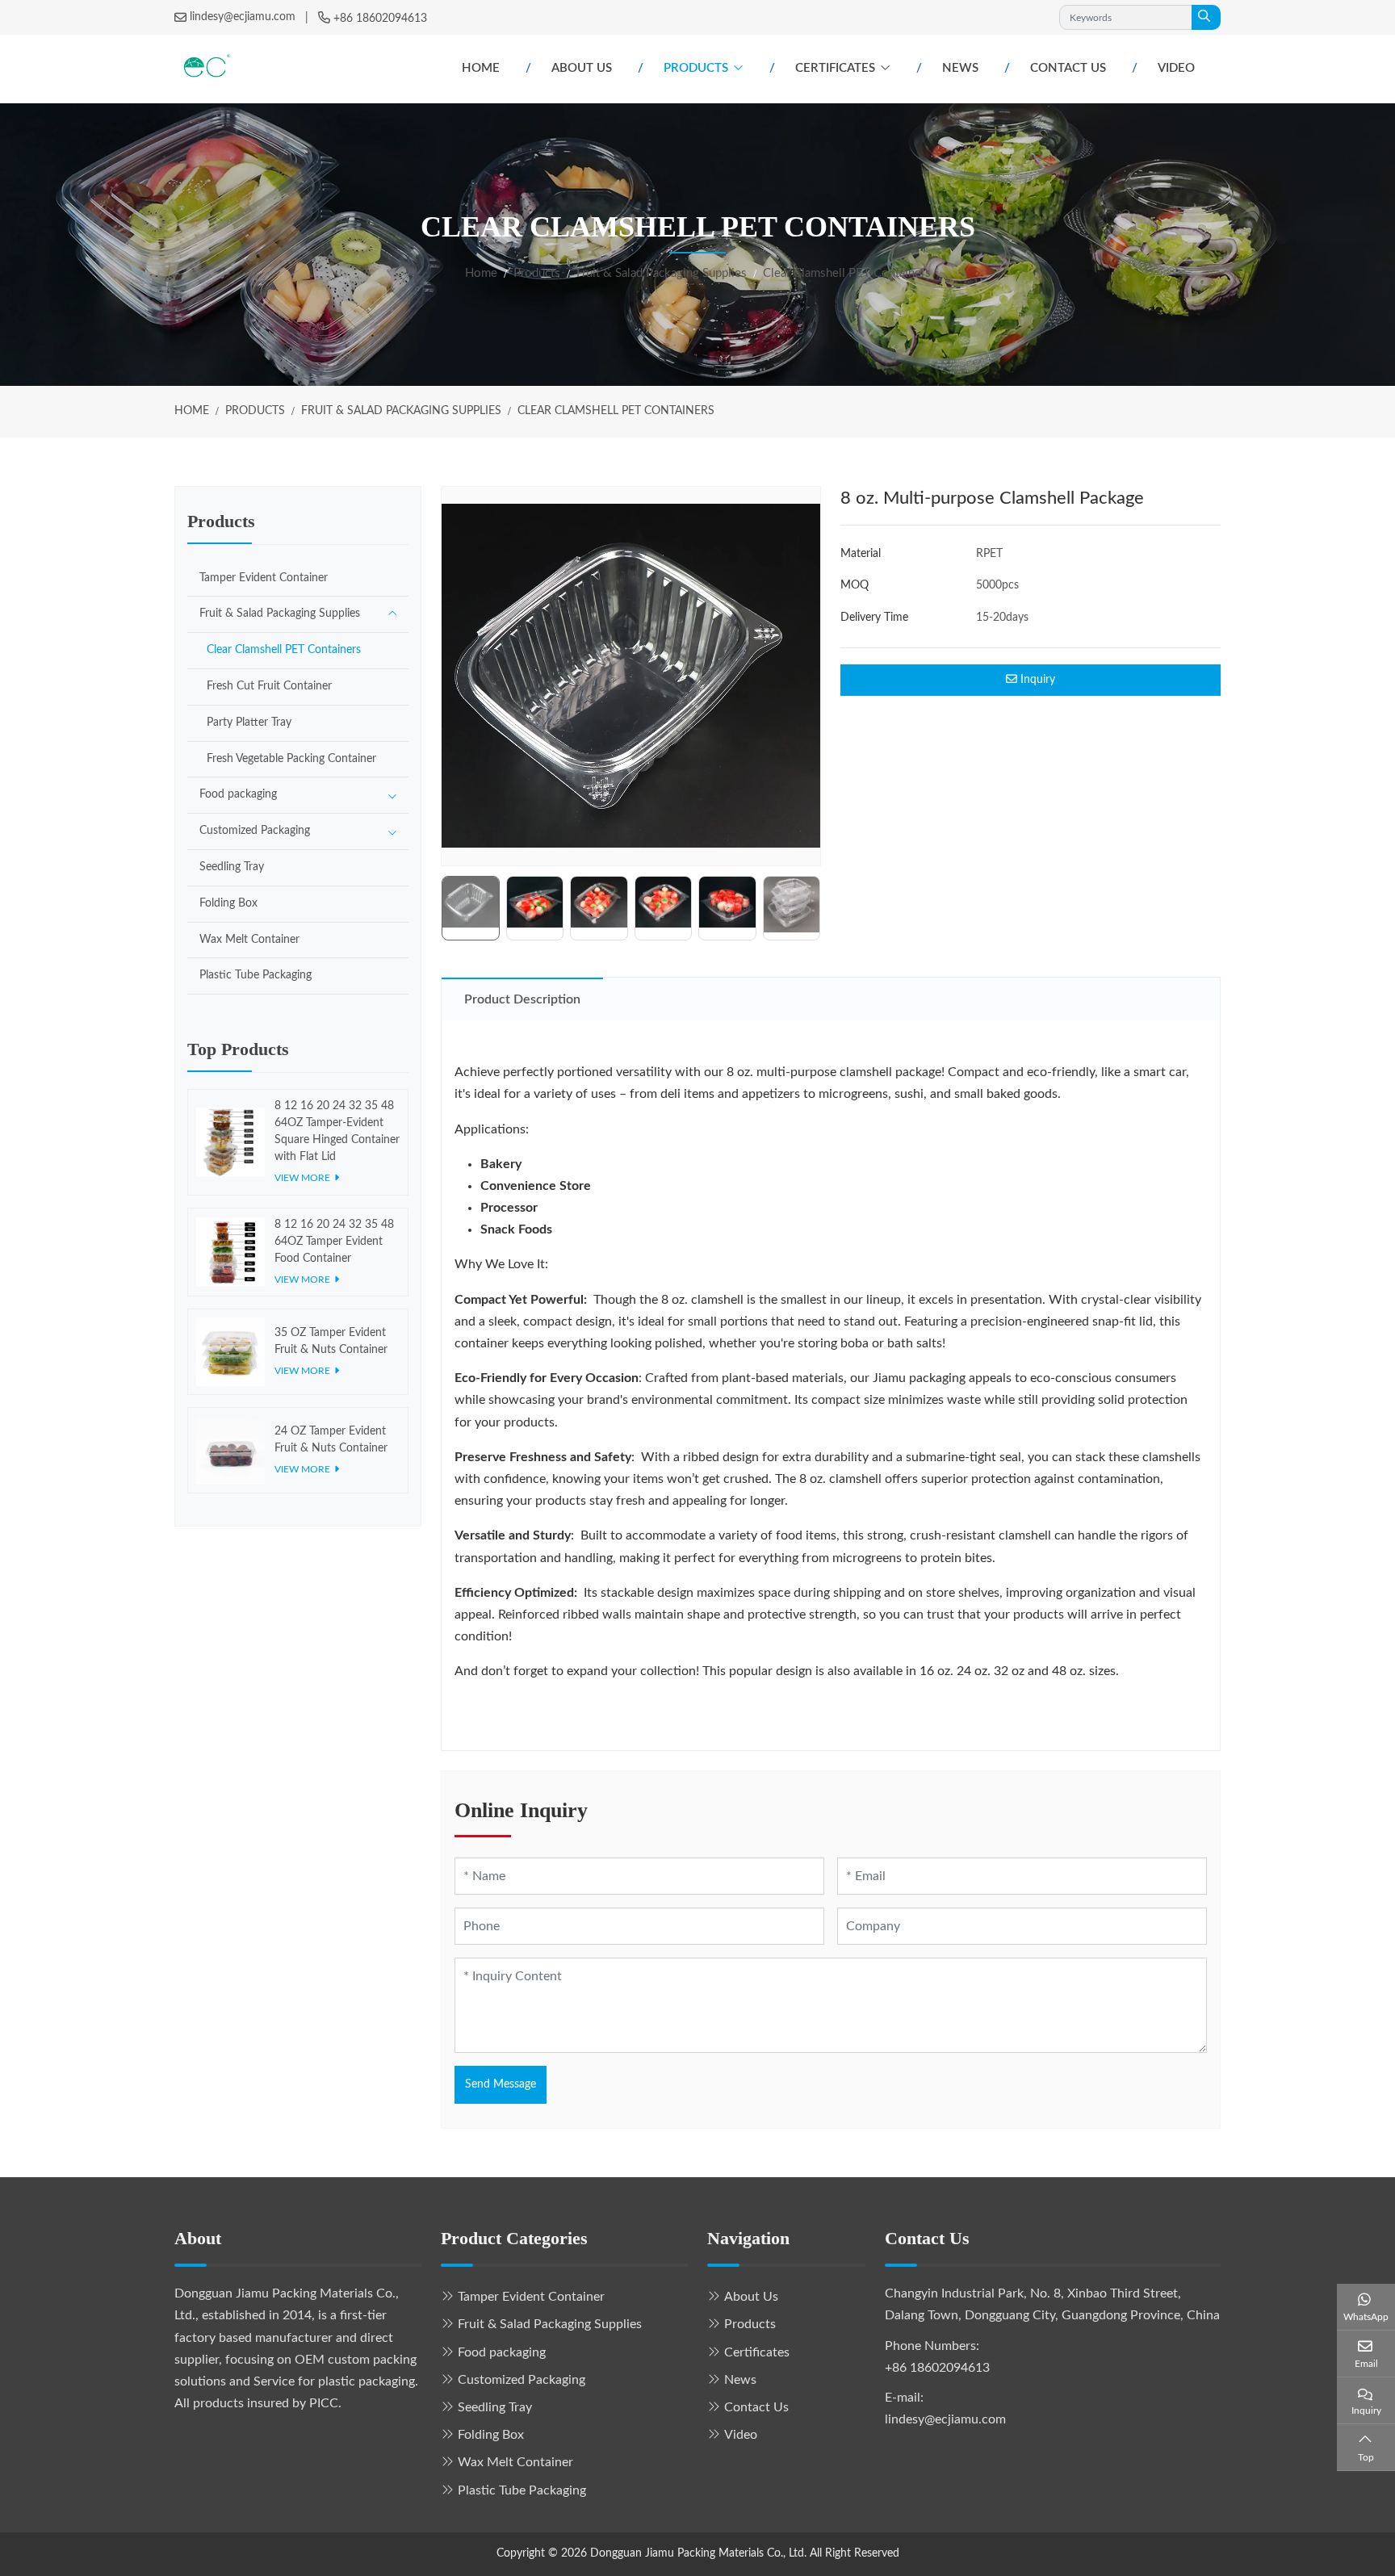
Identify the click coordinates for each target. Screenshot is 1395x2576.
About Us (582, 68)
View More (302, 1178)
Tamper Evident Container (264, 578)
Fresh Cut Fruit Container (269, 686)
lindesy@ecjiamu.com (243, 17)
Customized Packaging (255, 831)
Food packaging (238, 794)
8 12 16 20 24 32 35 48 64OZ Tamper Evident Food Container (334, 1242)
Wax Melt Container (249, 940)
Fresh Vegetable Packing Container (291, 759)
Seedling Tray (232, 867)
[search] (1206, 17)
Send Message (501, 2084)
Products (696, 68)
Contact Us (1068, 68)
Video (1176, 68)
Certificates (835, 68)
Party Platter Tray (249, 723)
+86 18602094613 (380, 19)
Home (481, 68)
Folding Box (228, 903)
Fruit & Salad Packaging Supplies (280, 614)
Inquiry (1036, 680)
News (960, 68)
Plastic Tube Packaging (256, 975)
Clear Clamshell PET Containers (284, 650)
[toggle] (392, 614)
